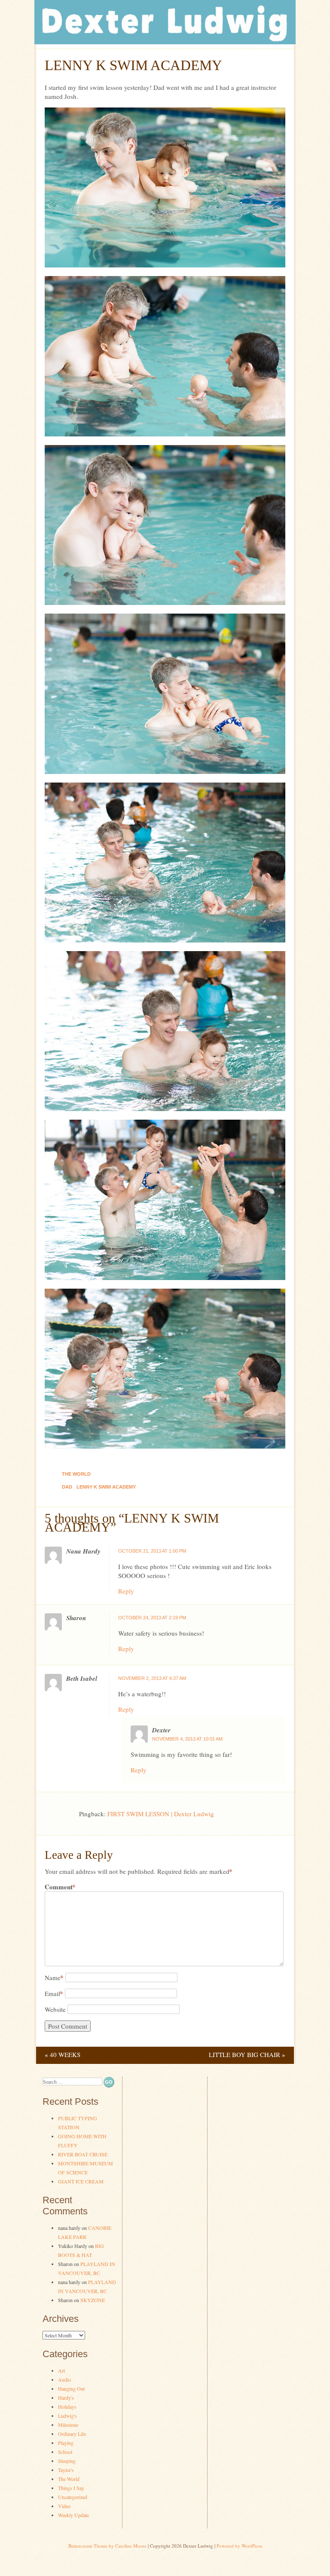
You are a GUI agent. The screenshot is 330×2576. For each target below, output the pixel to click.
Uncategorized (73, 2497)
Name (54, 1977)
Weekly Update (73, 2515)
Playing (66, 2443)
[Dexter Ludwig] (165, 42)
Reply (126, 1591)
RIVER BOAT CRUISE (83, 2154)
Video (64, 2506)
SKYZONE (93, 2300)
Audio (64, 2379)
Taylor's (66, 2470)
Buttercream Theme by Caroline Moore (107, 2546)
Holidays (67, 2407)
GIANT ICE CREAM (81, 2181)
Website (55, 2009)
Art (61, 2370)
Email (54, 1993)
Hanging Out (71, 2389)
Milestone (68, 2425)
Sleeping (67, 2461)
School (65, 2452)
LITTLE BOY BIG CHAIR (247, 2054)
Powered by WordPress (239, 2546)
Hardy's (66, 2398)
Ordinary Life (72, 2434)
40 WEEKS (63, 2054)
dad (67, 1487)
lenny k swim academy (106, 1487)
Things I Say (71, 2488)
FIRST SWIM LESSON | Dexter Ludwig (161, 1814)
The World (76, 1474)
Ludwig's (67, 2416)
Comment (60, 1887)
